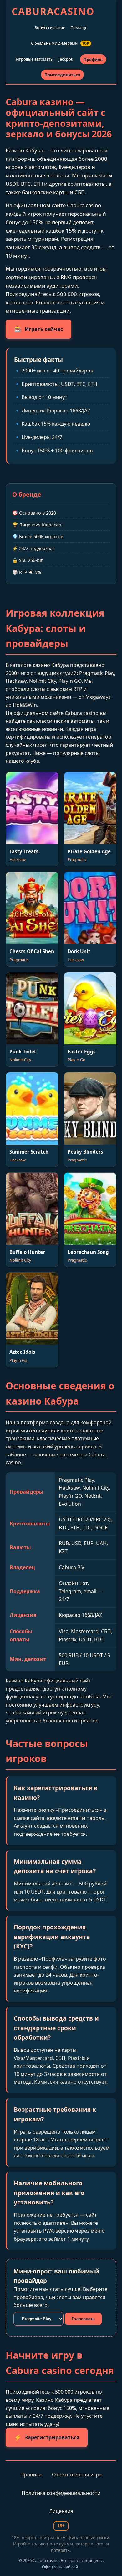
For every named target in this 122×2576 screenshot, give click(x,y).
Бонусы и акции (50, 27)
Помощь (79, 27)
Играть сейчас (38, 329)
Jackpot (66, 59)
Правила (31, 2475)
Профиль (93, 59)
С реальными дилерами (60, 43)
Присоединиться (62, 75)
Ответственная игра (77, 2475)
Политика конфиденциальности (61, 2493)
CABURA (53, 11)
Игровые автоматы (35, 59)
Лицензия (61, 2511)
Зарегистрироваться (47, 2437)
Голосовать (83, 2319)
